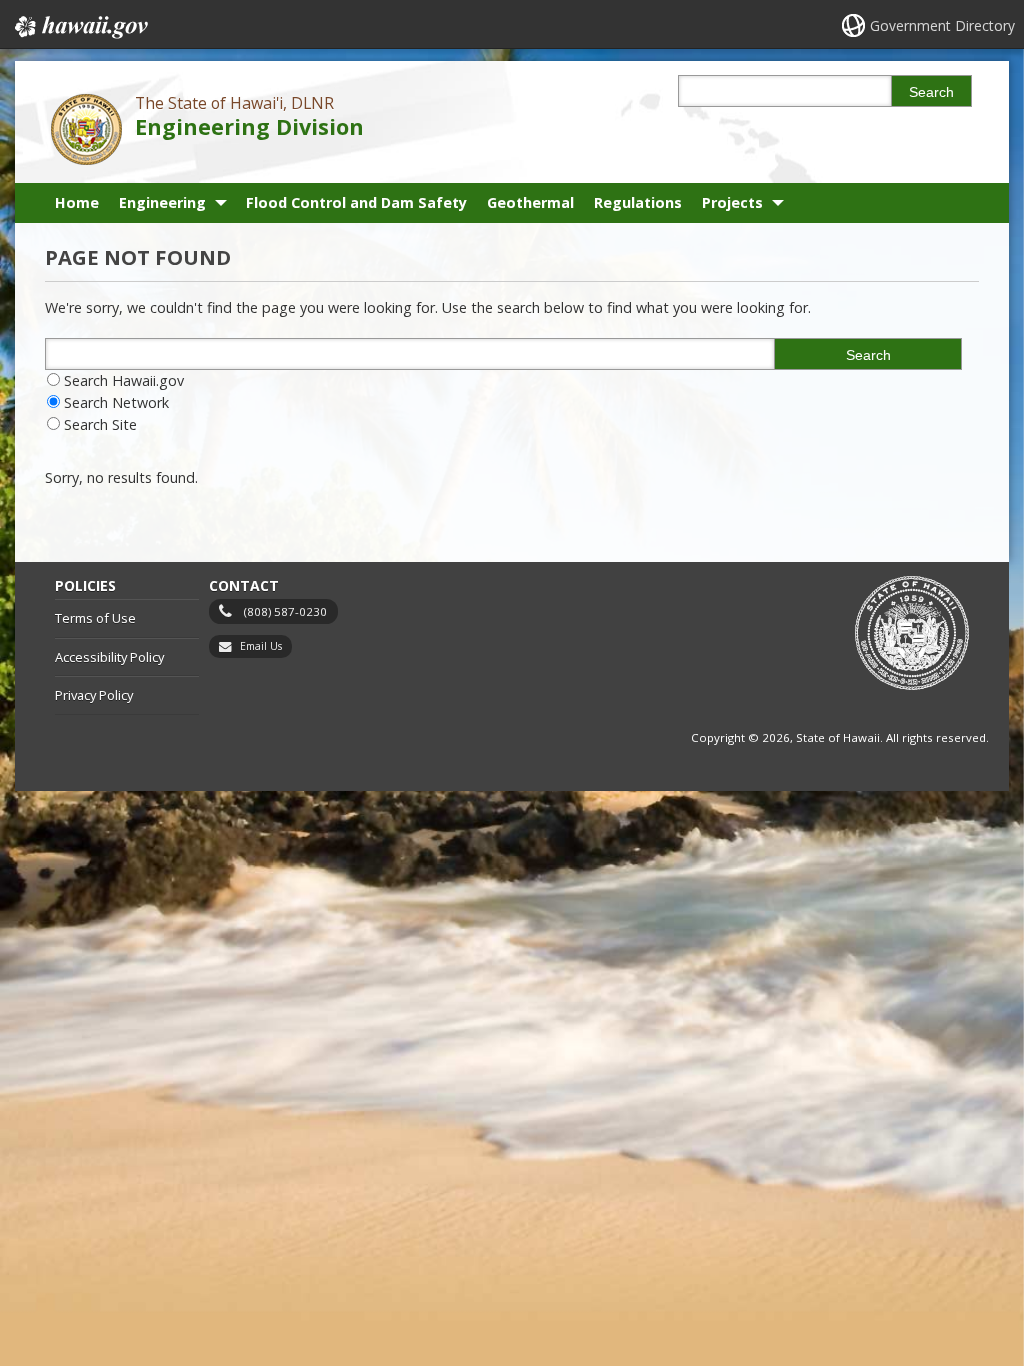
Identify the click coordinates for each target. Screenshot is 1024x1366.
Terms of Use (95, 618)
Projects (732, 202)
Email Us (261, 646)
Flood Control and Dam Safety (356, 202)
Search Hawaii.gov (124, 380)
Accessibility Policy (109, 657)
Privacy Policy (94, 695)
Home (77, 202)
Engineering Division (249, 126)
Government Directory (942, 25)
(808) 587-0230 (285, 611)
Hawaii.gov (79, 27)
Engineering (162, 202)
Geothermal (530, 202)
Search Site (100, 424)
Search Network (116, 402)
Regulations (638, 202)
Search (931, 92)
